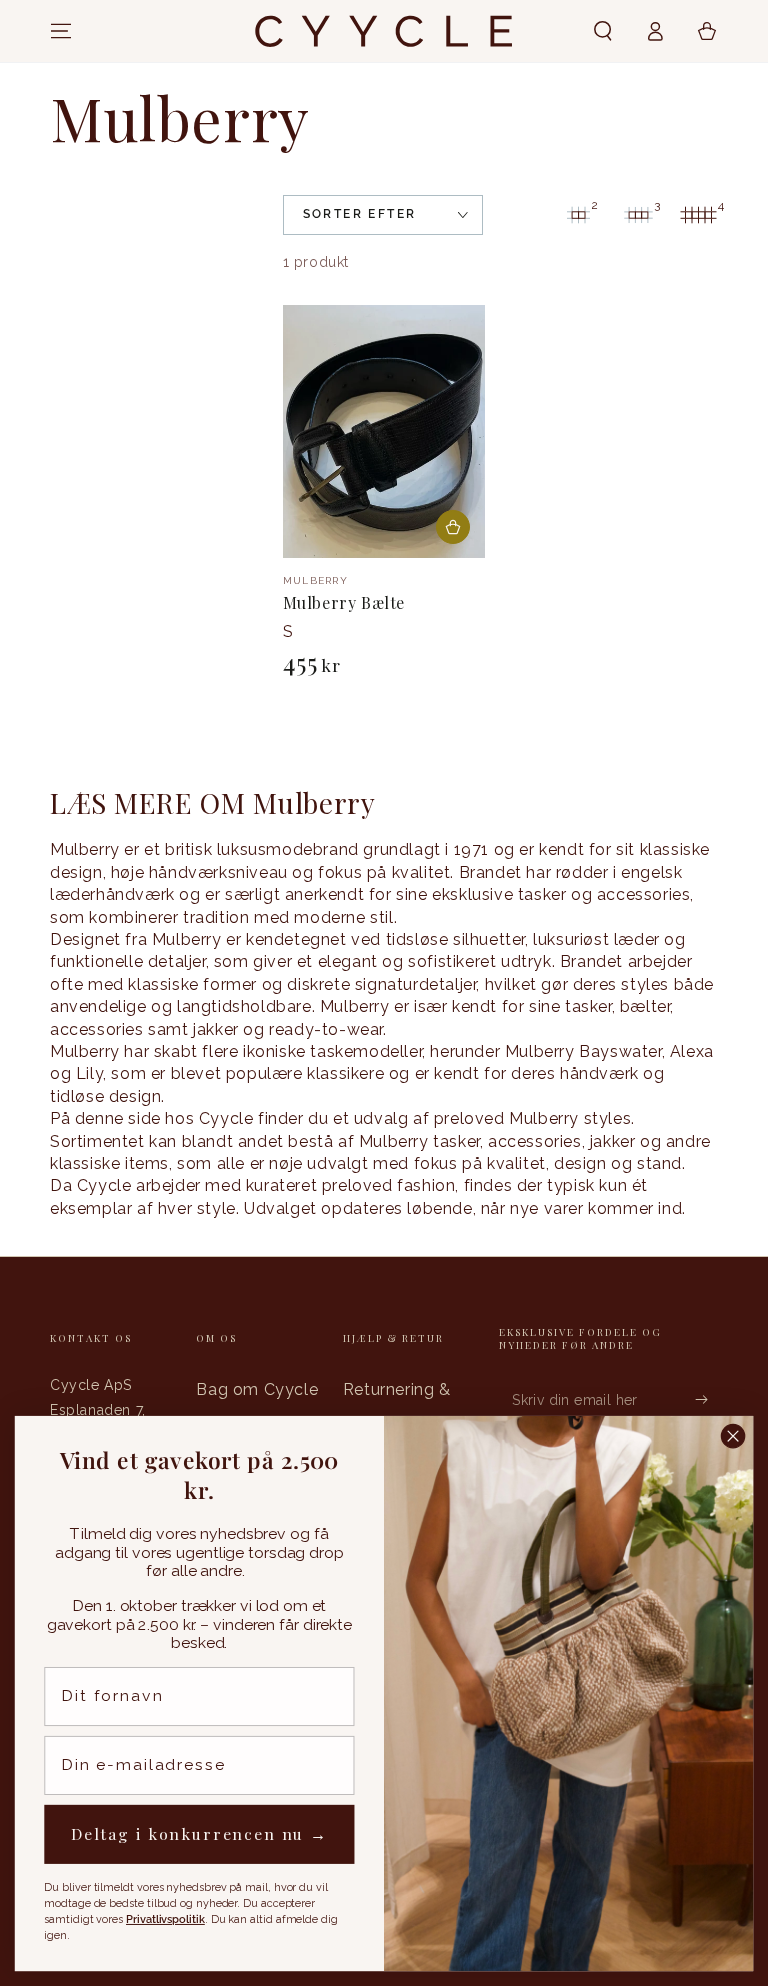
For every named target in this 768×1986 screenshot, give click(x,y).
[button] (603, 31)
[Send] (706, 1399)
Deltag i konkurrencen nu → (199, 1834)
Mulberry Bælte (344, 602)
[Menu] (61, 31)
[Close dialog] (733, 1436)
